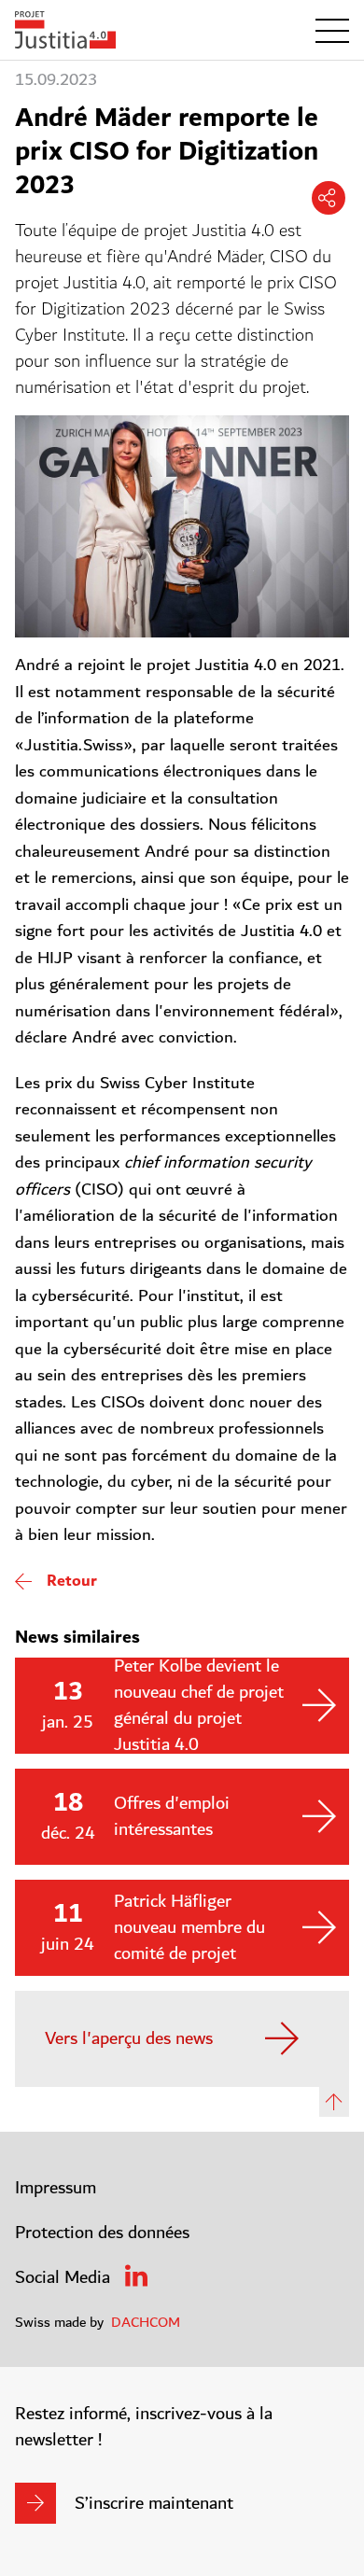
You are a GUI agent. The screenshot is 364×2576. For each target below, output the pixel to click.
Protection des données (102, 2233)
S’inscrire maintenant (154, 2503)
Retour (72, 1581)
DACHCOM (146, 2322)
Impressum (56, 2188)
